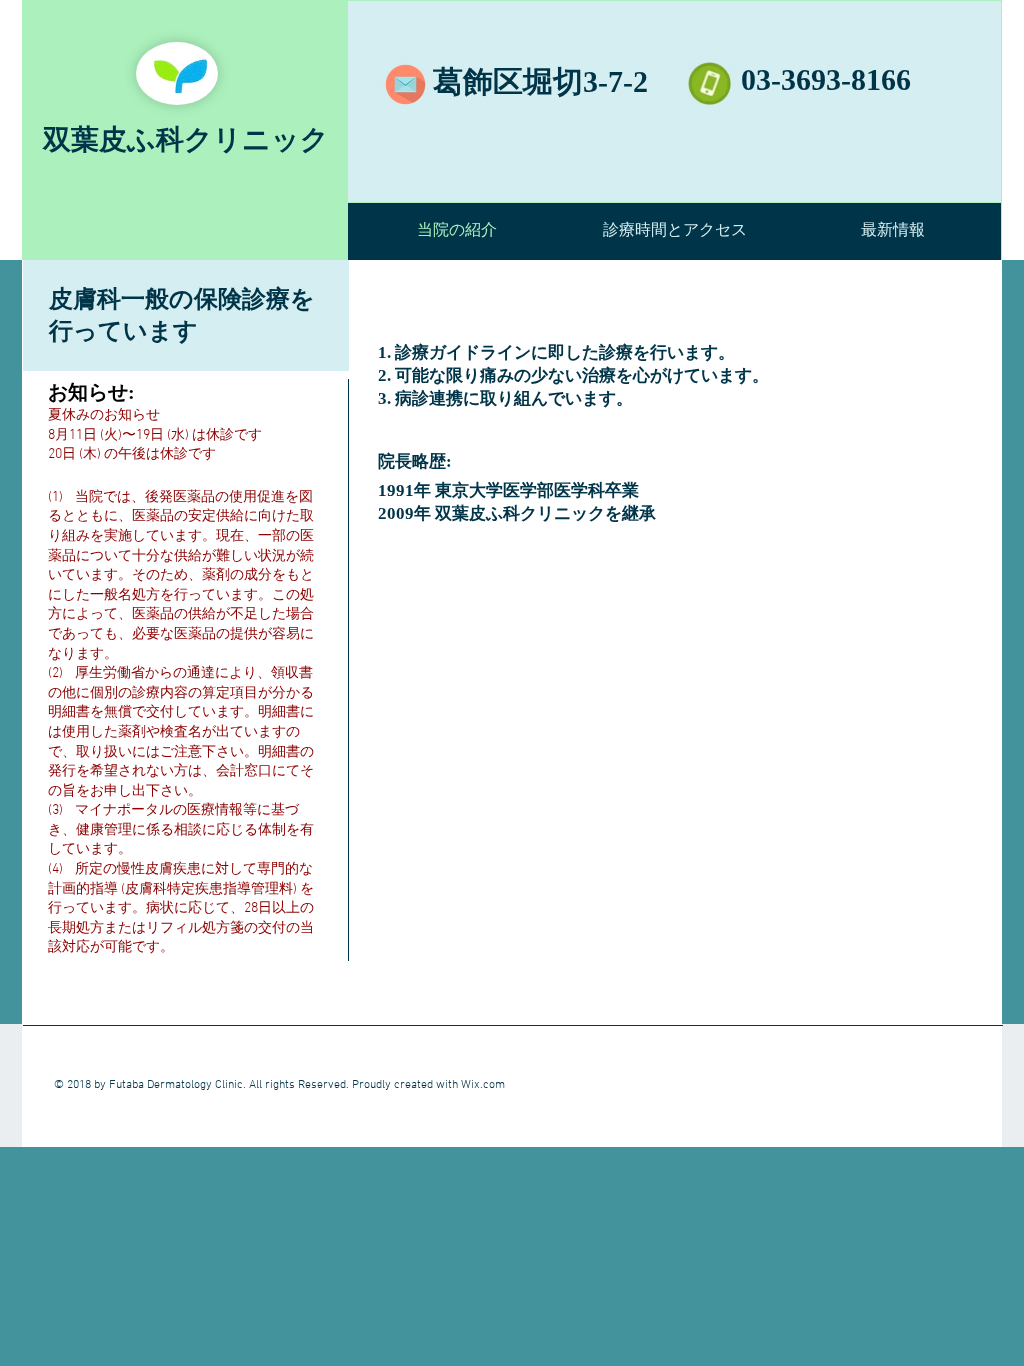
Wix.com (483, 1085)
